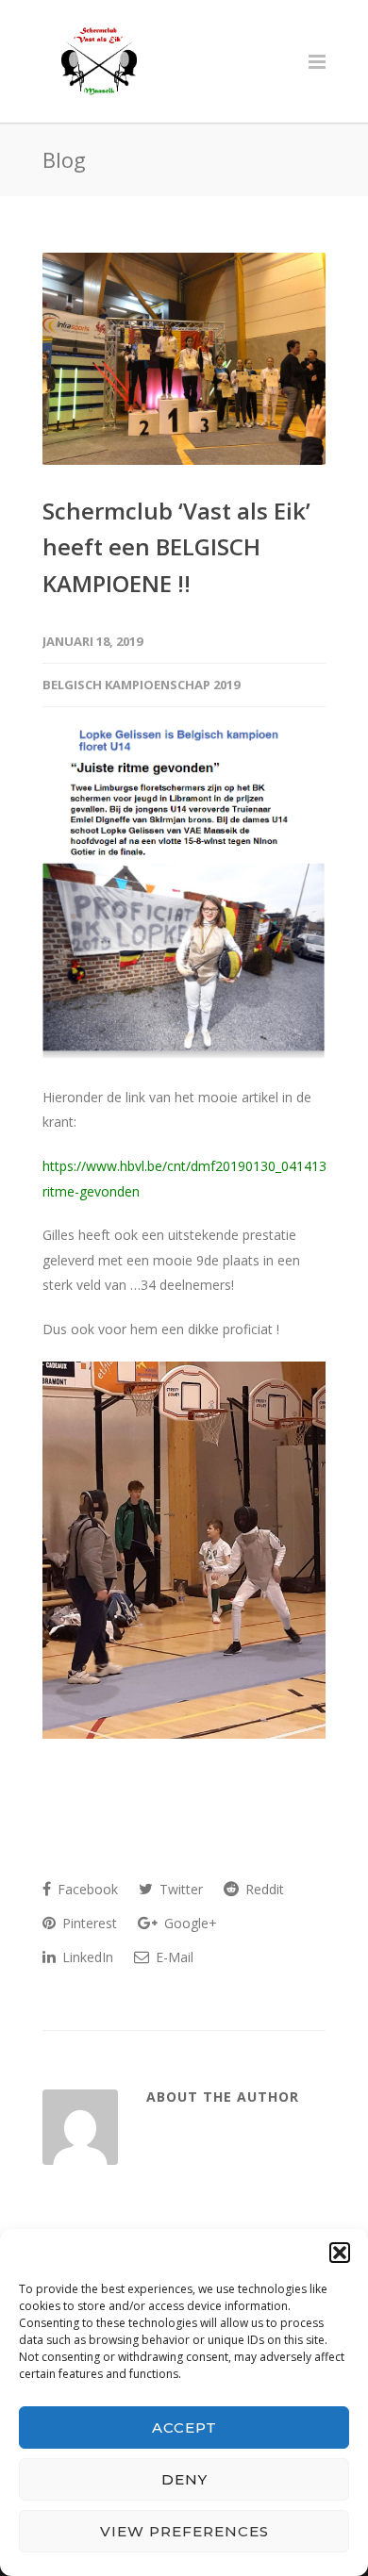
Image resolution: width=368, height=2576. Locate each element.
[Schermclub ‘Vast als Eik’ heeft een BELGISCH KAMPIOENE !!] (184, 359)
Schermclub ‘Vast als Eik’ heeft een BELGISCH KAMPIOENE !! (176, 547)
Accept (184, 2427)
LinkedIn (86, 1957)
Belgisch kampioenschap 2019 (141, 685)
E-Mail (173, 1957)
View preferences (184, 2531)
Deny (184, 2479)
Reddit (263, 1889)
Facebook (86, 1889)
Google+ (189, 1923)
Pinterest (88, 1923)
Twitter (179, 1889)
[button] (340, 2253)
